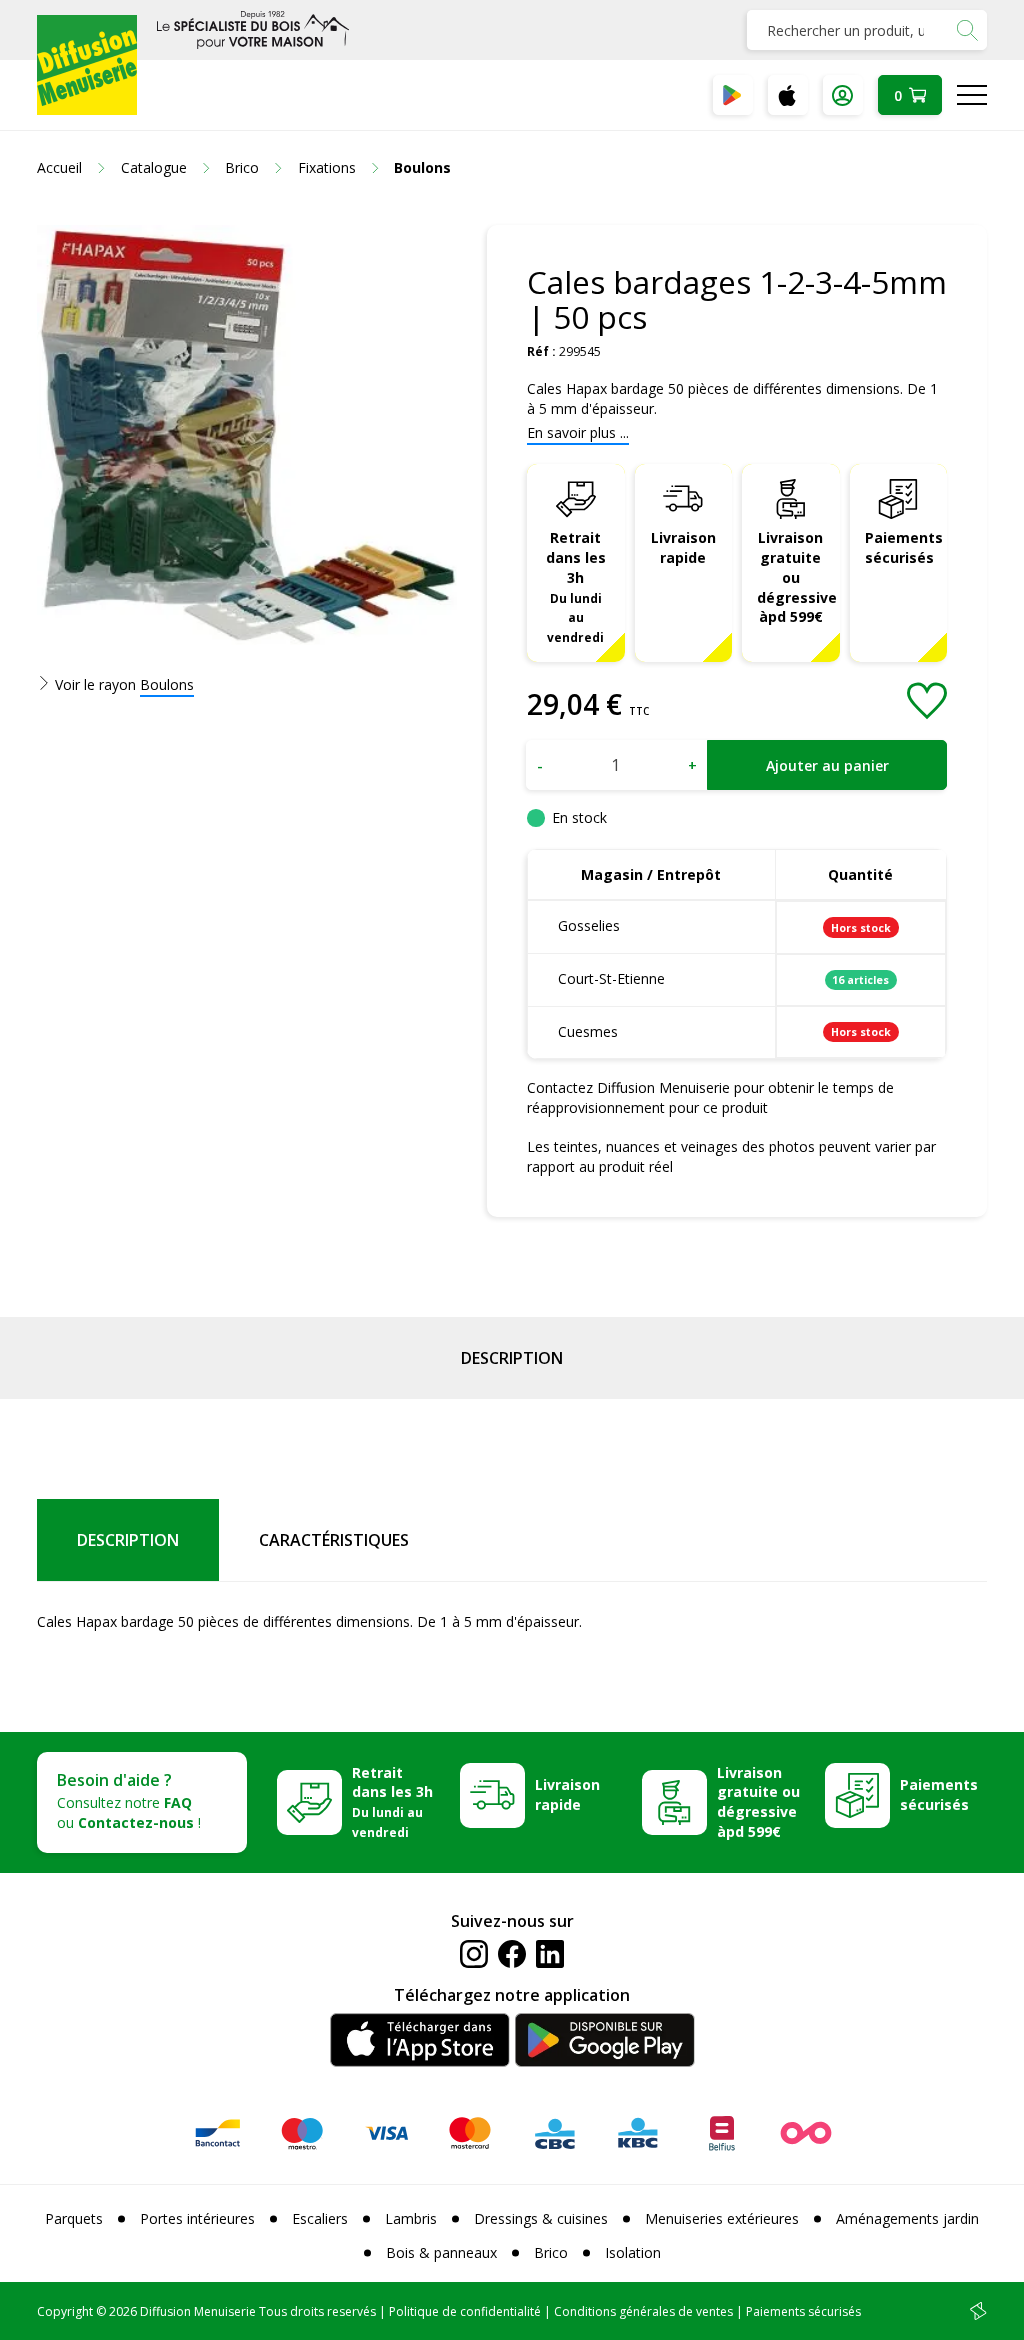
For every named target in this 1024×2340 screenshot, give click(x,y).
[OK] (967, 30)
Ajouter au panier (827, 765)
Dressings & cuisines (541, 2218)
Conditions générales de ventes (643, 2311)
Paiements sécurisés (904, 547)
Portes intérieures (197, 2218)
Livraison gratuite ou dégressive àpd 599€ (797, 577)
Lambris (411, 2218)
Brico (551, 2252)
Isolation (633, 2252)
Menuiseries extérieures (722, 2218)
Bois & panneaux (441, 2252)
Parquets (74, 2218)
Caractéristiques (334, 1540)
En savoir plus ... (578, 432)
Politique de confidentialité (465, 2311)
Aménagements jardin (907, 2218)
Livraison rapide (683, 547)
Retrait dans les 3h (576, 586)
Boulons (167, 684)
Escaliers (320, 2218)
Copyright (65, 2311)
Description (512, 1358)
